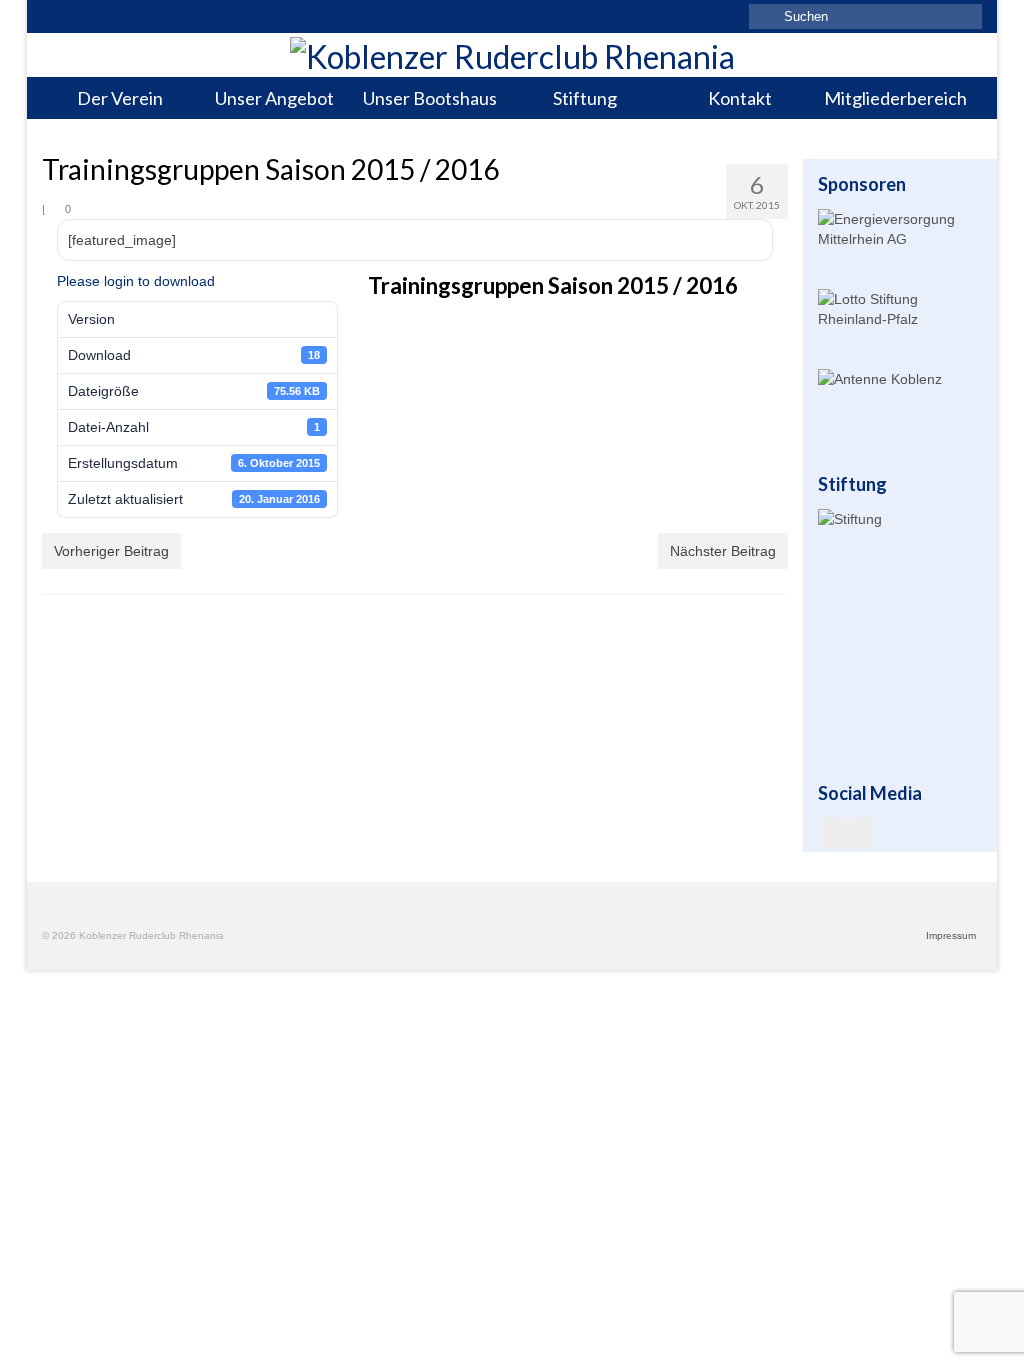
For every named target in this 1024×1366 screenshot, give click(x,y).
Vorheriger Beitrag (111, 551)
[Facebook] (833, 833)
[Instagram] (861, 833)
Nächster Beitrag (723, 551)
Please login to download (136, 281)
